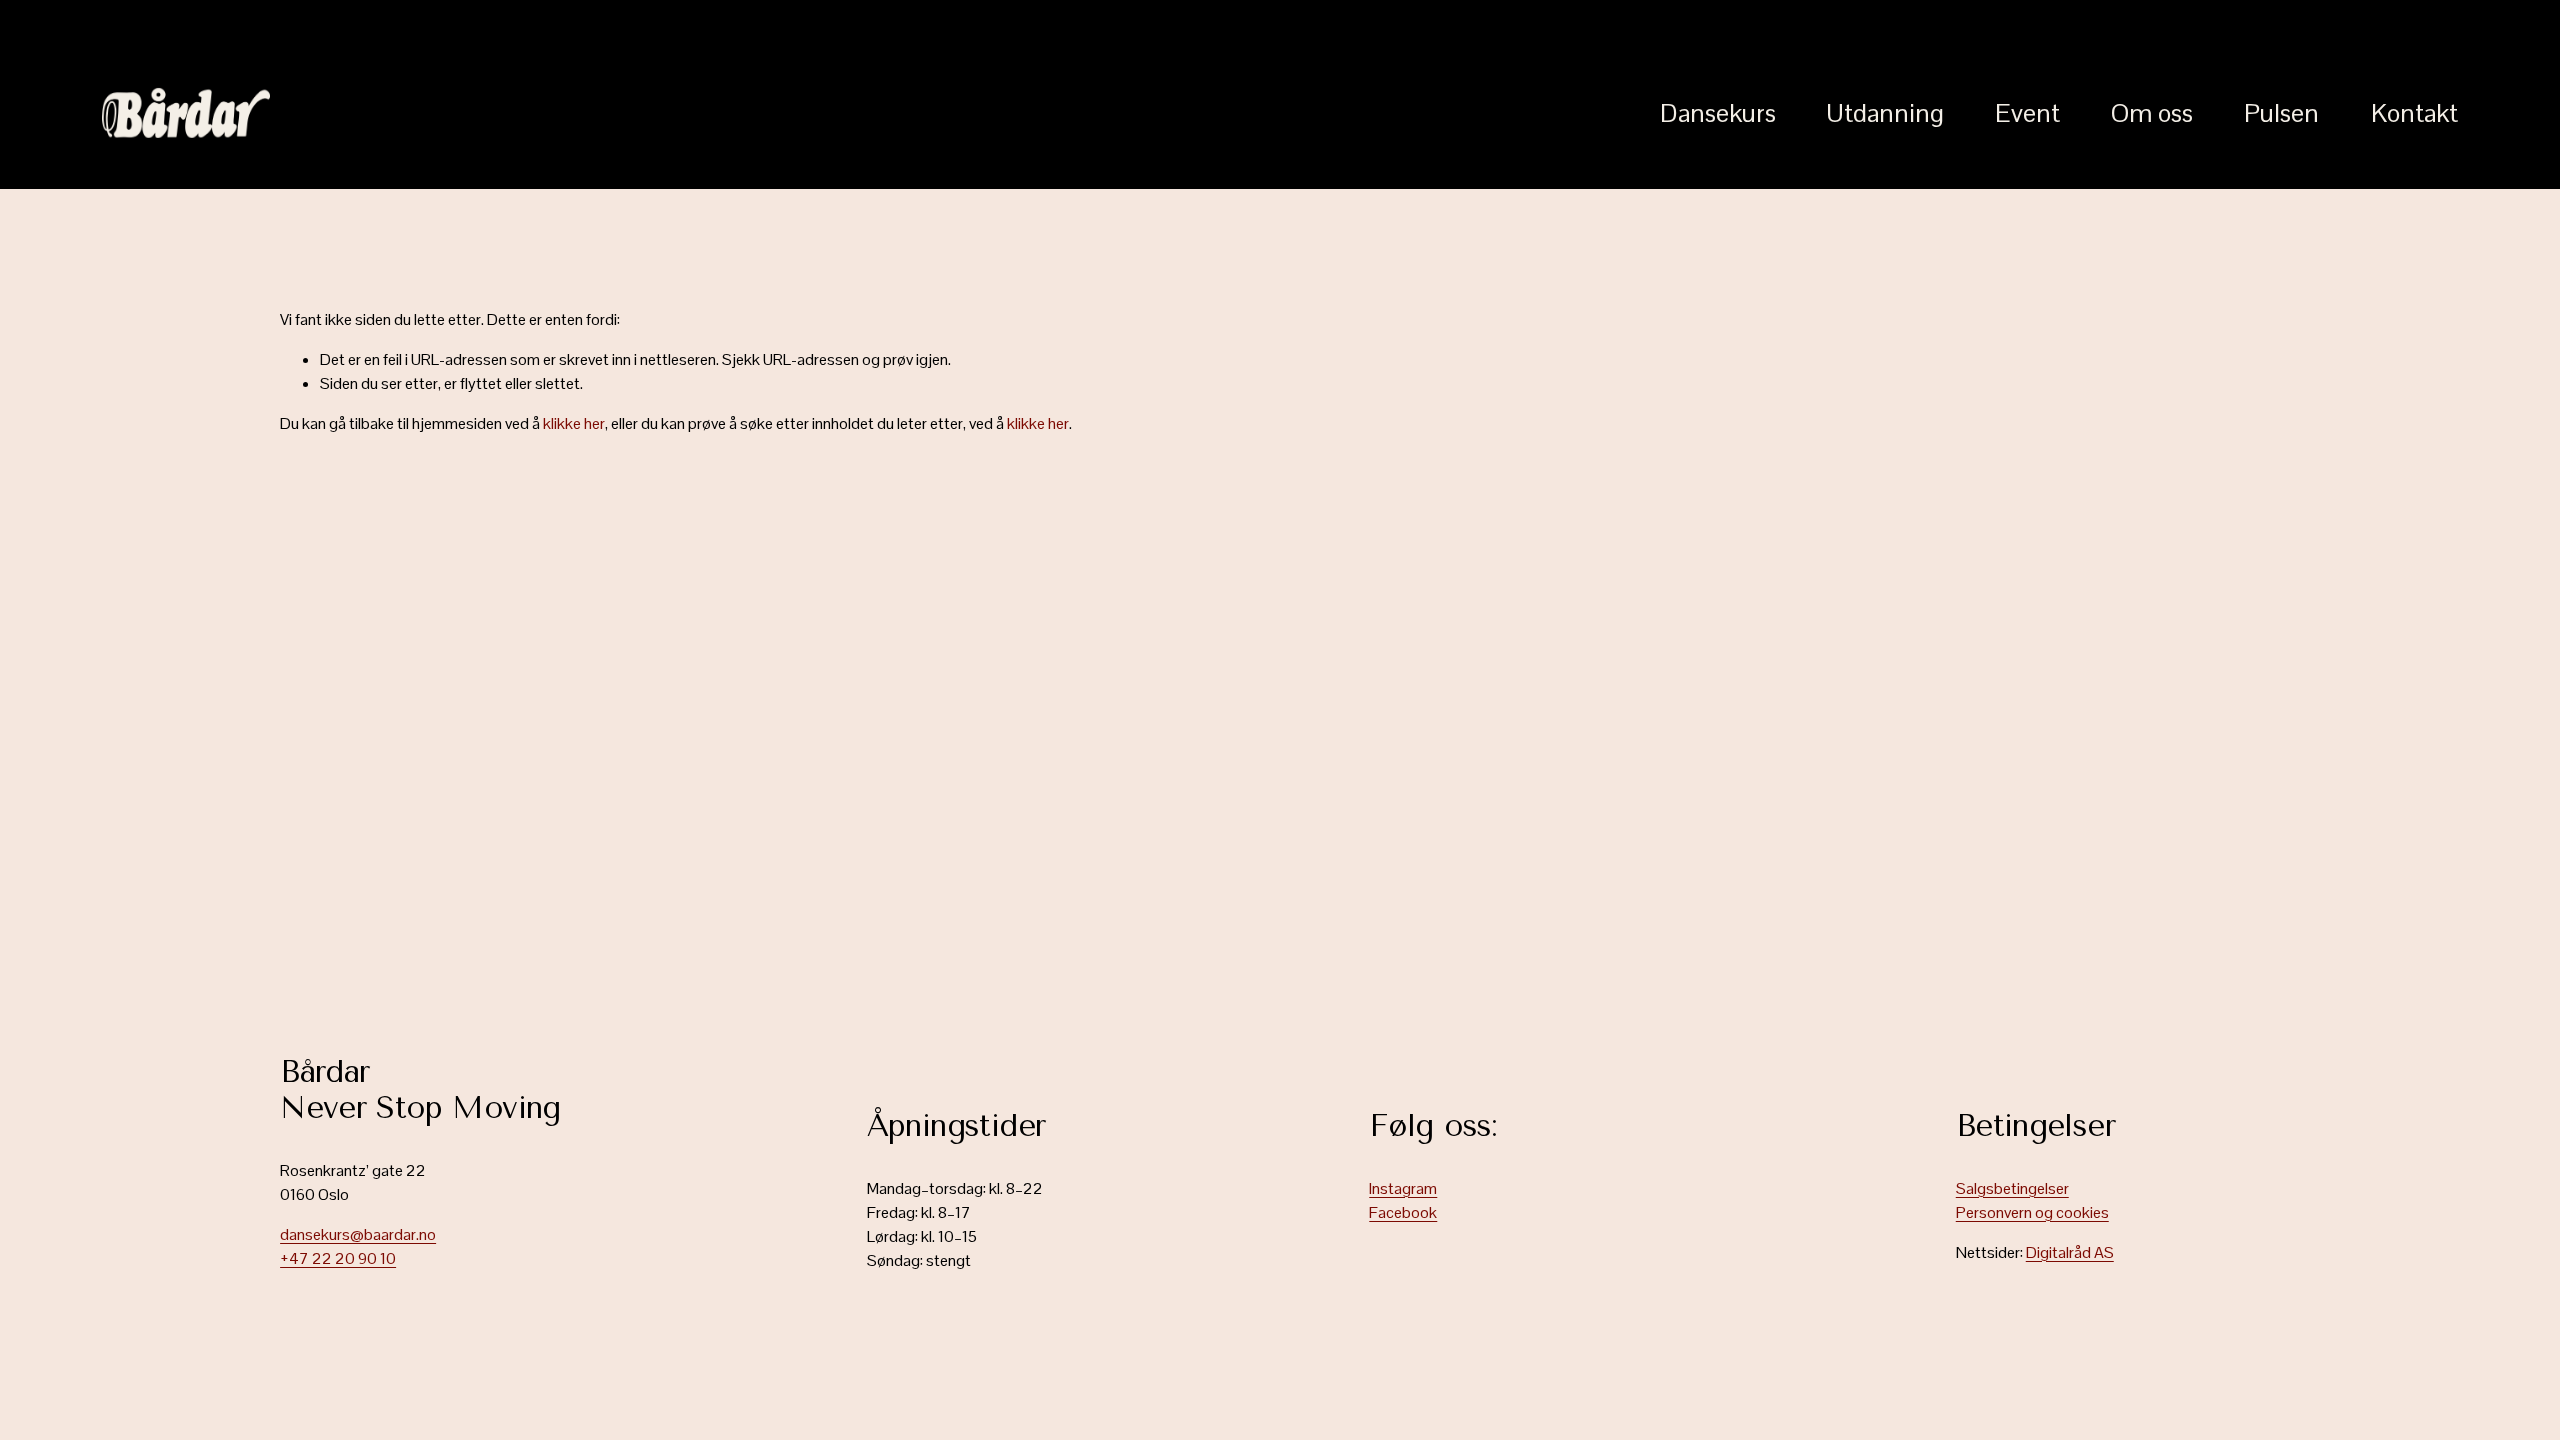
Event (2027, 113)
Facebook (1403, 1212)
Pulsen (2281, 113)
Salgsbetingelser (2012, 1188)
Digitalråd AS (2070, 1252)
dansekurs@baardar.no (358, 1234)
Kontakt (2414, 113)
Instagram (1403, 1188)
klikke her (574, 423)
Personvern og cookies (2032, 1212)
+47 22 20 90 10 (338, 1258)
